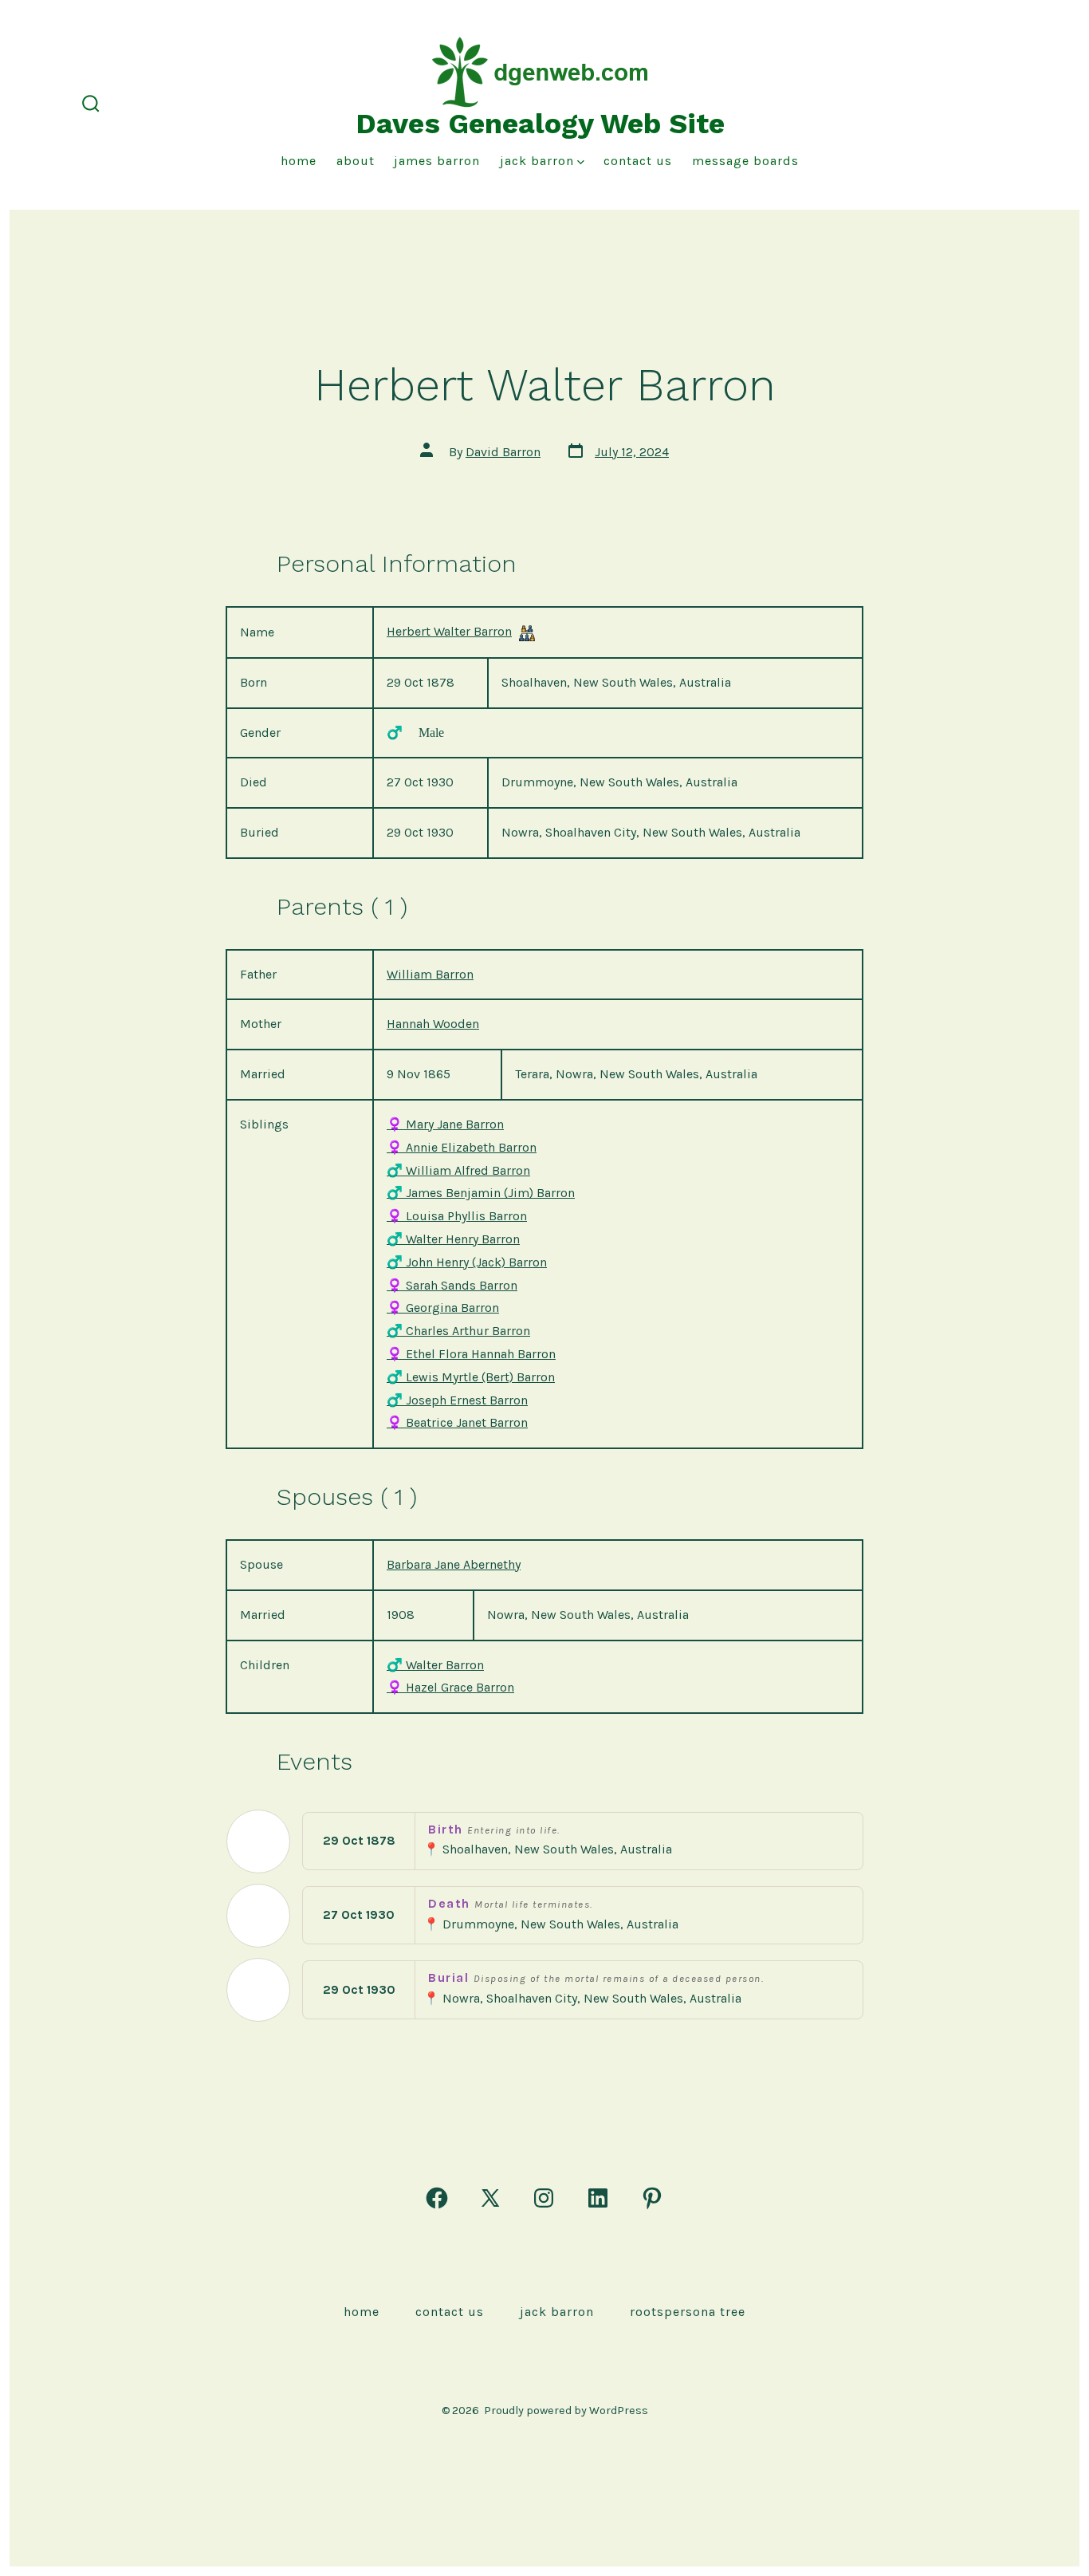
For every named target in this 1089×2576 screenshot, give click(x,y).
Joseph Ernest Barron (457, 1400)
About (356, 161)
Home (299, 161)
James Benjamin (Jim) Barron (481, 1193)
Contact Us (638, 161)
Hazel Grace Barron (450, 1687)
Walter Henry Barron (453, 1239)
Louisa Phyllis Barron (457, 1216)
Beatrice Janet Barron (457, 1422)
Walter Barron (435, 1665)
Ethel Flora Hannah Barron (471, 1354)
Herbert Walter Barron (449, 631)
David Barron (503, 452)
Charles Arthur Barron (458, 1331)
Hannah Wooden (433, 1024)
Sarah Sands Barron (452, 1285)
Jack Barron (537, 161)
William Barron (430, 974)
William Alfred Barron (458, 1170)
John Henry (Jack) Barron (467, 1262)
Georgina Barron (443, 1308)
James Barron (437, 161)
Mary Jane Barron (445, 1124)
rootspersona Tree (688, 2312)
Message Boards (745, 161)
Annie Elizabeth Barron (462, 1147)
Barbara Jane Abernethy (454, 1564)
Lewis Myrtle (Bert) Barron (471, 1377)
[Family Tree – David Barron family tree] (527, 633)
